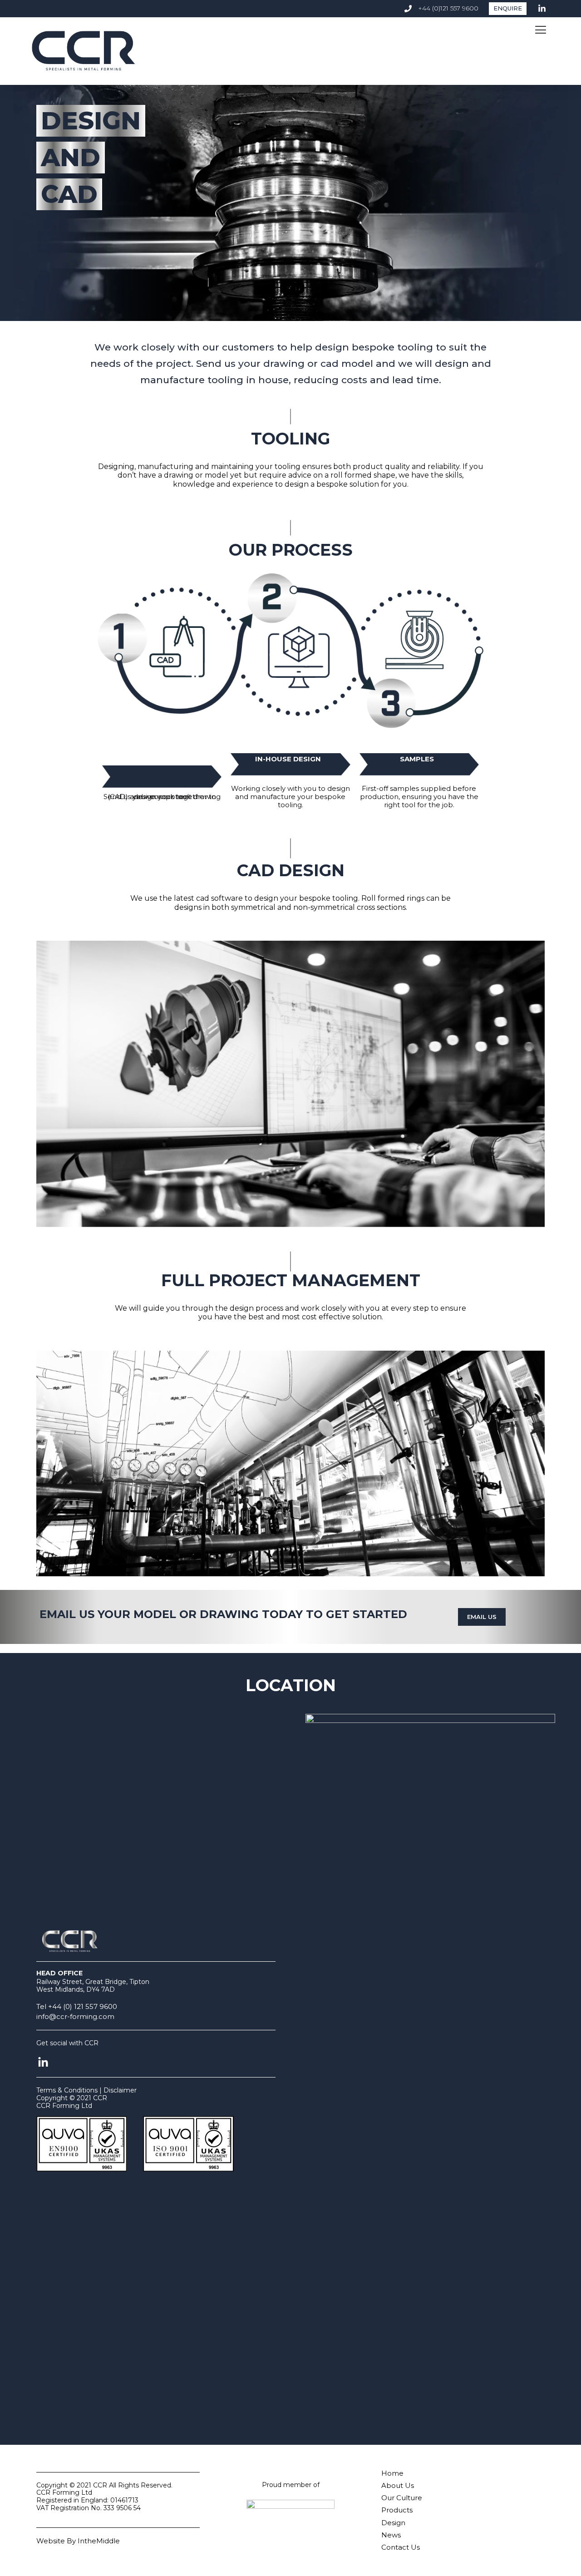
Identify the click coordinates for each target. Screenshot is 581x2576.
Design (393, 2523)
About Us (398, 2485)
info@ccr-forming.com (75, 2016)
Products (397, 2510)
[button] (508, 9)
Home (392, 2473)
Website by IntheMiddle (78, 2541)
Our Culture (402, 2498)
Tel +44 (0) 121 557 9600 (77, 2006)
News (391, 2535)
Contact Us (401, 2547)
